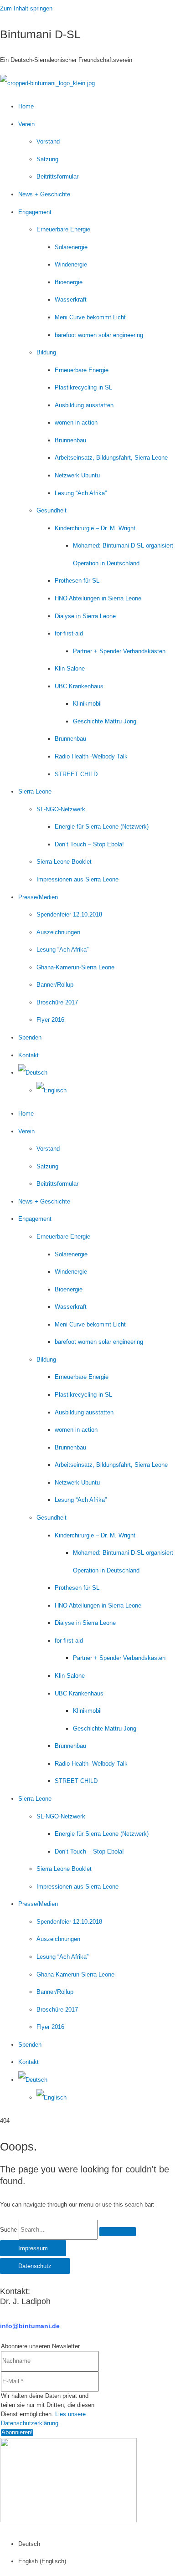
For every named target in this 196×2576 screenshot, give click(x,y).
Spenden (30, 1037)
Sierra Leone (35, 791)
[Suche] (118, 2232)
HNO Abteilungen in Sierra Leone (98, 598)
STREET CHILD (76, 774)
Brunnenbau (70, 440)
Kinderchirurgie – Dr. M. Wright (95, 528)
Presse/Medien (38, 897)
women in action (76, 423)
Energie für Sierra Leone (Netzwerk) (102, 827)
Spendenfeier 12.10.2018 (69, 914)
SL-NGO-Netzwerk (61, 809)
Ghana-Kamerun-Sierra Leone (75, 967)
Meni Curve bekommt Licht (90, 317)
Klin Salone (70, 668)
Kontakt (28, 1055)
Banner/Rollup (55, 985)
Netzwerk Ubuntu (77, 475)
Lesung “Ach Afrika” (81, 493)
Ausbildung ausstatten (84, 405)
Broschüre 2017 (57, 1002)
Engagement (35, 212)
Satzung (47, 159)
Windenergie (71, 264)
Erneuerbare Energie (63, 229)
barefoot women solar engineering (99, 335)
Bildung (46, 352)
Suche (8, 2230)
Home (26, 106)
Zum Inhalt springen (26, 8)
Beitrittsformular (57, 177)
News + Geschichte (44, 194)
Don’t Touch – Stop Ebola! (89, 844)
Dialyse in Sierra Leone (85, 616)
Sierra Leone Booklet (64, 862)
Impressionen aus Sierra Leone (77, 879)
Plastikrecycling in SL (83, 387)
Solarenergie (71, 247)
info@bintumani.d (28, 2326)
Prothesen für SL (77, 581)
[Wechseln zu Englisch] (52, 1090)
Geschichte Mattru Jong (105, 721)
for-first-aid (69, 633)
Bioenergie (69, 282)
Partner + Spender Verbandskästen (119, 651)
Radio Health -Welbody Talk (91, 756)
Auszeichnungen (58, 932)
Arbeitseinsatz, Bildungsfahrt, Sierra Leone (111, 458)
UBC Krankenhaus (79, 686)
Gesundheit (52, 510)
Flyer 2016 (50, 1020)
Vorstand (48, 141)
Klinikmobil (87, 704)
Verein (26, 124)
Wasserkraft (71, 300)
